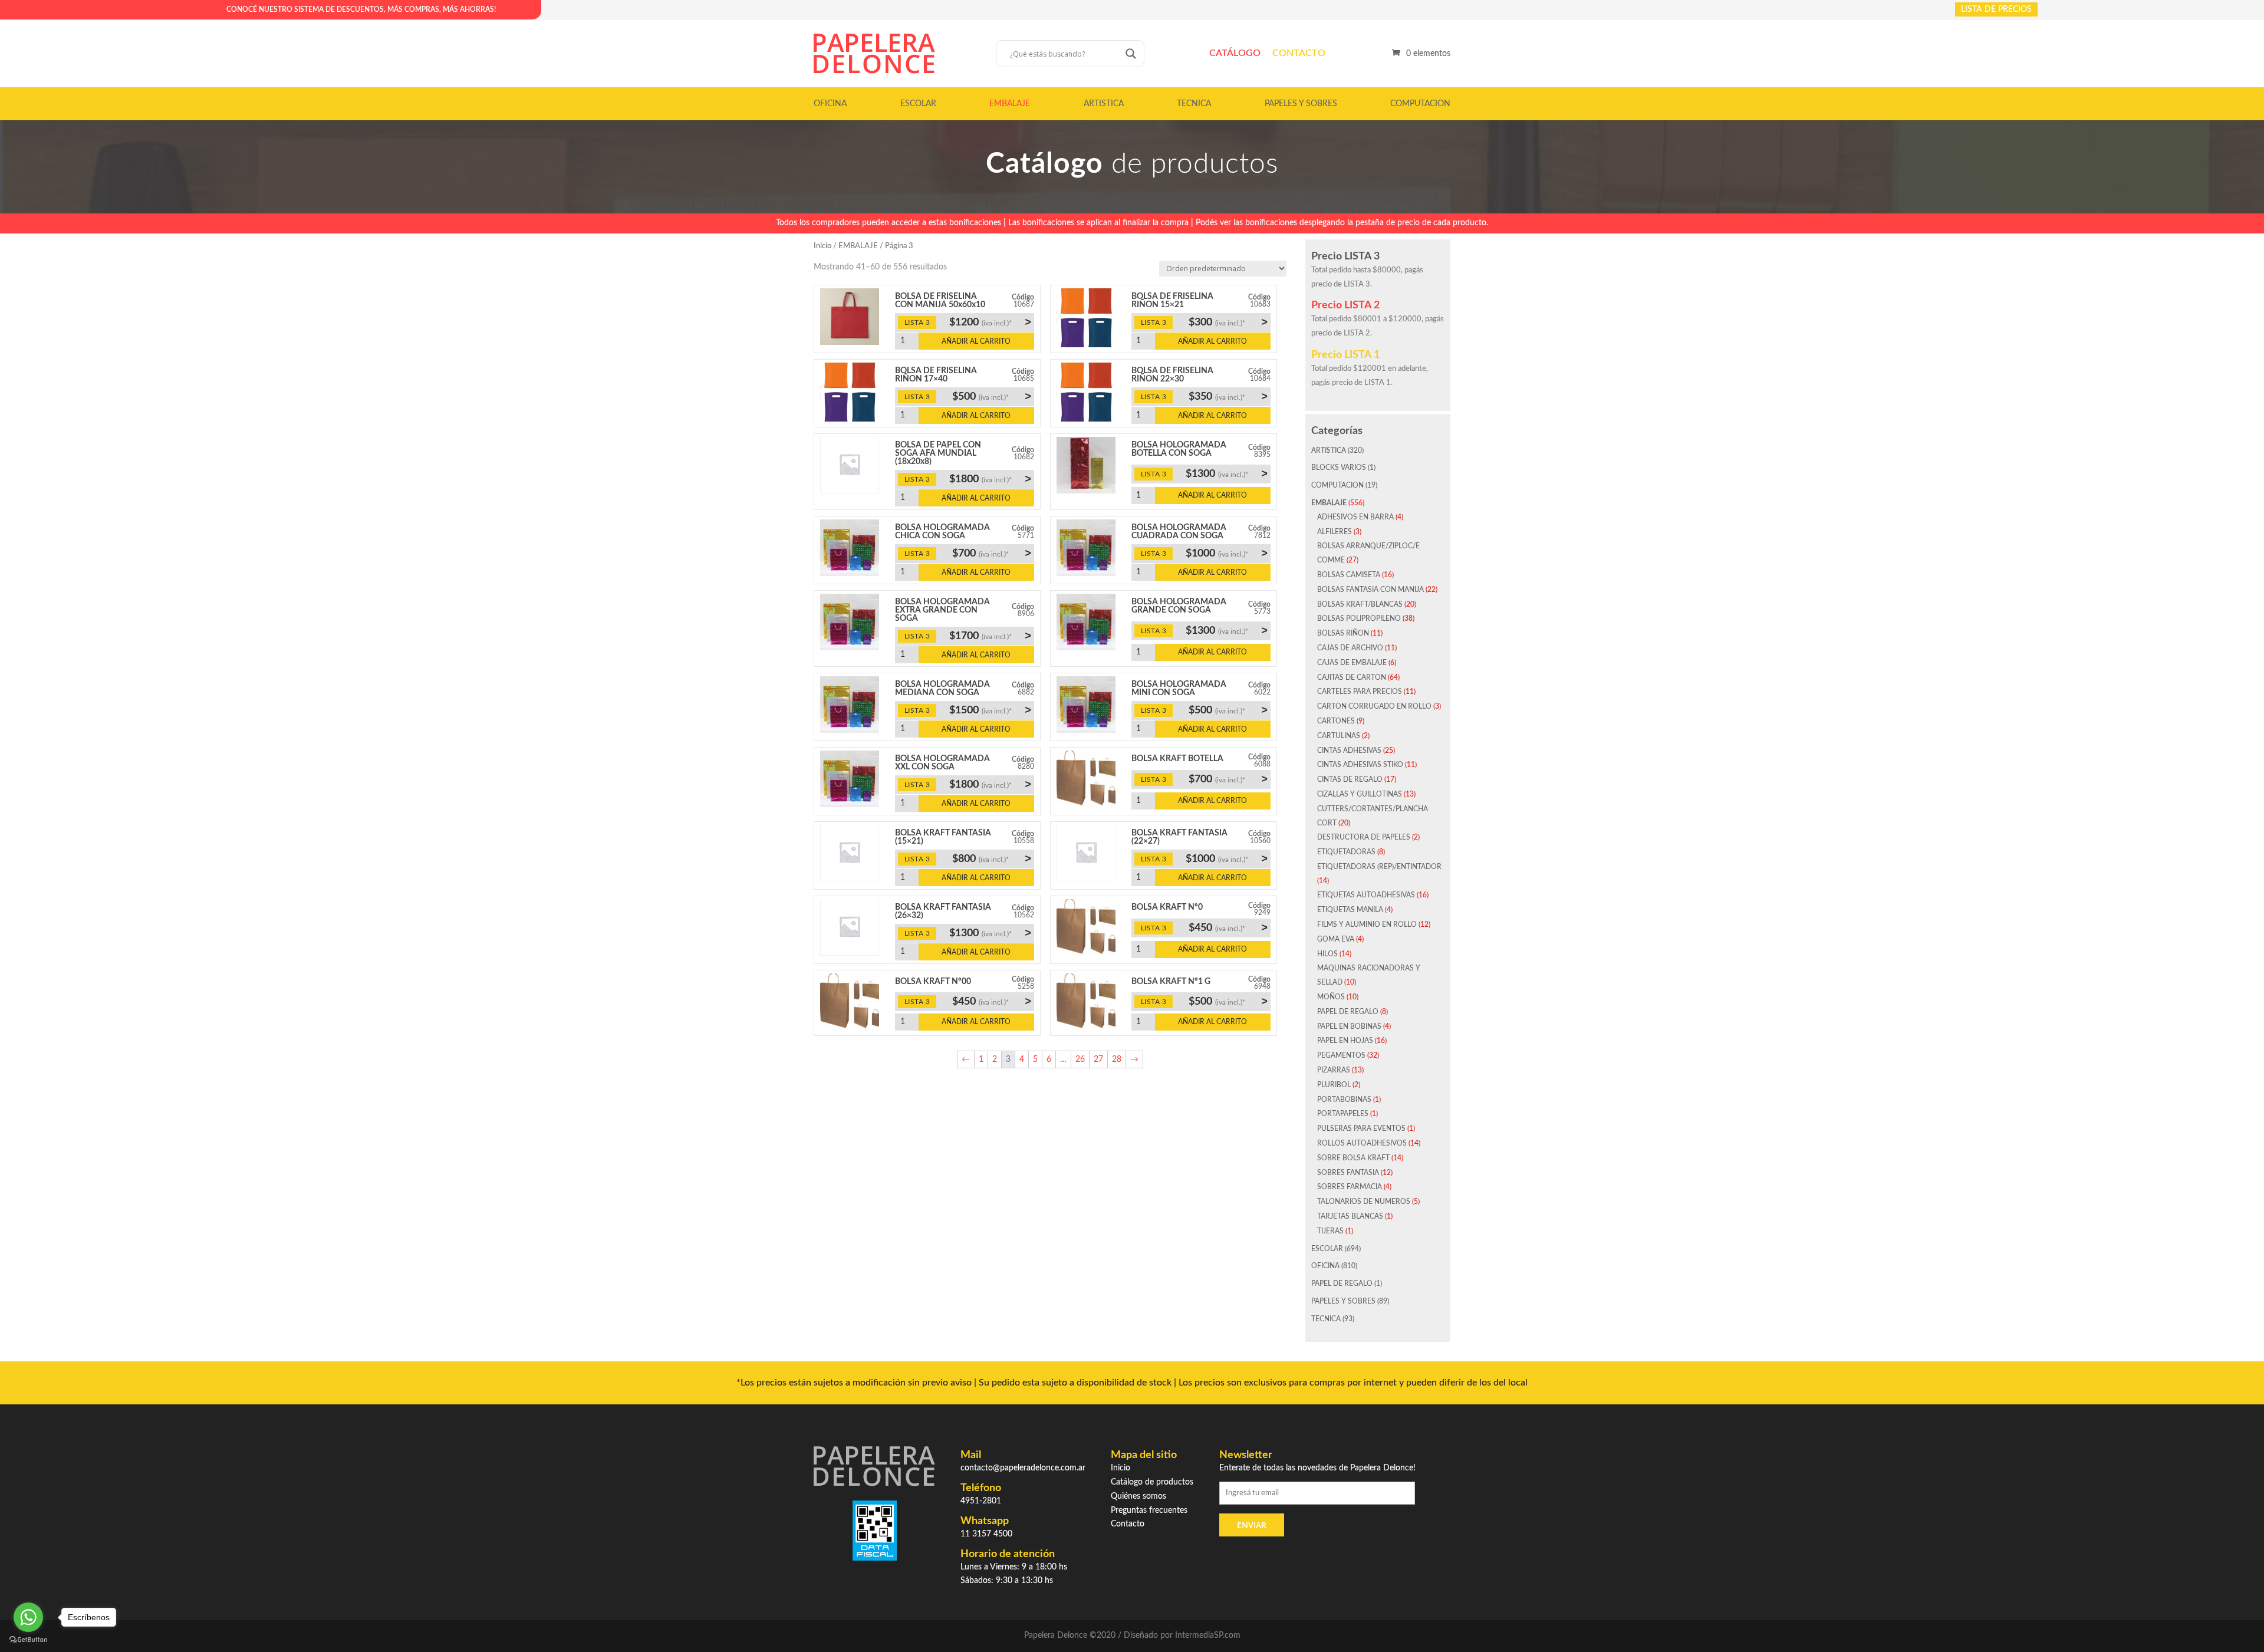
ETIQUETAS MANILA (1350, 910)
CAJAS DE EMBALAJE (1352, 663)
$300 (1228, 322)
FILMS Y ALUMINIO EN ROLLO (1367, 924)
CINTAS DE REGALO (1350, 779)
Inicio (822, 246)
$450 (1228, 927)
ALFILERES (1335, 532)
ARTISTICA (1104, 104)
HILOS (1327, 954)
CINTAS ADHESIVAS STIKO (1360, 765)
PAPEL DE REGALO (1348, 1012)
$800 (992, 858)
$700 (992, 553)
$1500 (990, 710)
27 (1098, 1059)
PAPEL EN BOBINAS (1349, 1026)
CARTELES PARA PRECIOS (1360, 692)
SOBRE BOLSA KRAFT (1353, 1158)
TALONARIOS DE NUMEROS (1364, 1202)
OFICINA (830, 104)
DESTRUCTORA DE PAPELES (1364, 837)
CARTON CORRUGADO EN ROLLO (1374, 706)
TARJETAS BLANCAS (1350, 1216)
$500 (992, 396)
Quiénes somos (1138, 1496)
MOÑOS (1331, 997)
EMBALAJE (1010, 104)
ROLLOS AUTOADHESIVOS (1362, 1143)
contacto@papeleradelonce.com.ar (1023, 1468)
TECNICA (1194, 104)
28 (1117, 1059)
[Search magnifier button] (1131, 54)
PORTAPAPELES (1343, 1114)
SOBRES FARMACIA (1350, 1187)
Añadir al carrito (976, 341)
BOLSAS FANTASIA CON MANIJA (1370, 590)
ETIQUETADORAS (1346, 852)
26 (1080, 1059)
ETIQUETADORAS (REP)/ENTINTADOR (1379, 867)
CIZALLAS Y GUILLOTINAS (1360, 794)
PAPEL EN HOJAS (1345, 1041)
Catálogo (1235, 53)
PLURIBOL (1334, 1085)
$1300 (1227, 473)
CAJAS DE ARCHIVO (1350, 648)
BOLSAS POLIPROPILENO (1359, 618)
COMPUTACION (1420, 104)
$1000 (1227, 553)
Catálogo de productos (1152, 1482)
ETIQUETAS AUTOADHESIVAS (1366, 895)
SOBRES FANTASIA (1348, 1173)
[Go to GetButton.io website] (28, 1640)
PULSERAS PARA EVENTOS (1361, 1128)
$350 (1228, 396)
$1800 (990, 479)
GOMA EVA (1336, 939)
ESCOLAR (918, 104)
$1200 (990, 322)
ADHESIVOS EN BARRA (1355, 517)
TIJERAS (1330, 1231)
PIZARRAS (1334, 1070)
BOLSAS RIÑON (1343, 633)
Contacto (1299, 53)
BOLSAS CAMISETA (1349, 575)
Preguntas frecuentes (1149, 1511)
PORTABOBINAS (1344, 1100)
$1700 (990, 636)
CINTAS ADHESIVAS (1349, 751)
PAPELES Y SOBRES (1301, 104)
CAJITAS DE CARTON (1352, 677)
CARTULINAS (1339, 736)
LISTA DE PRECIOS (1996, 9)
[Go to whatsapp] (28, 1617)
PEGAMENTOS (1341, 1055)
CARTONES (1336, 721)
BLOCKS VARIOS (1339, 468)
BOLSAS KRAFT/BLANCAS (1360, 604)
